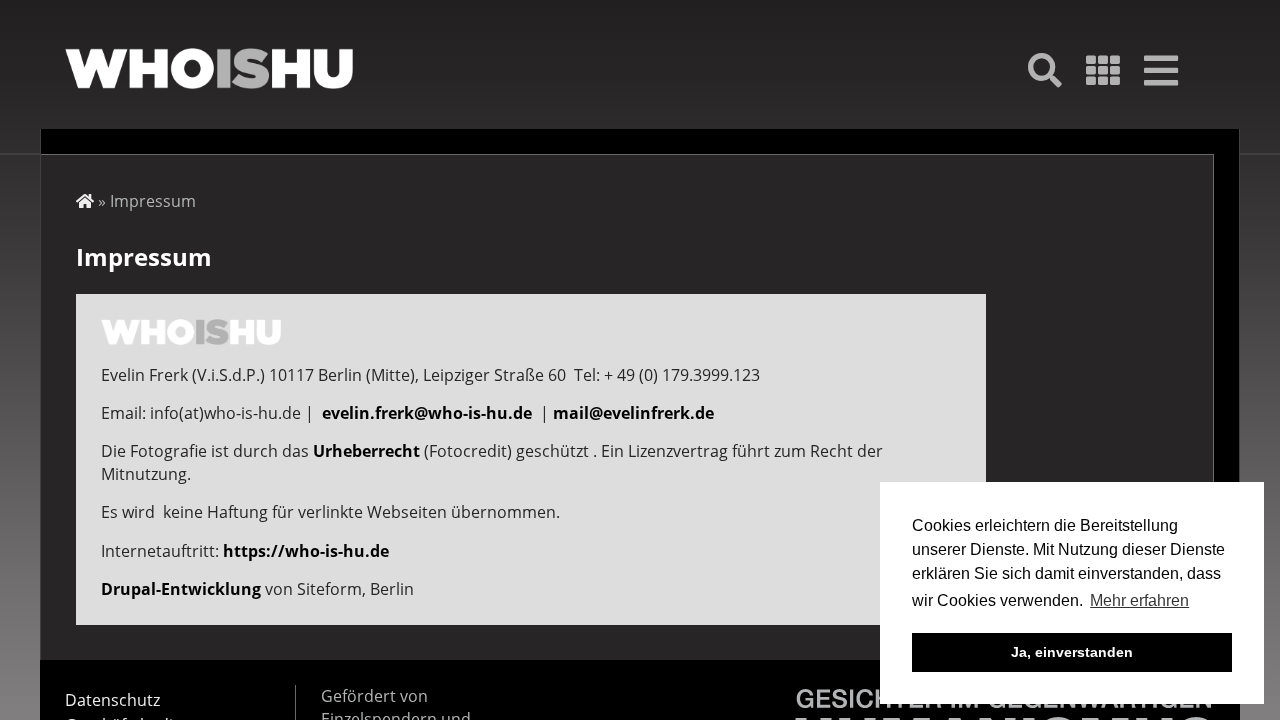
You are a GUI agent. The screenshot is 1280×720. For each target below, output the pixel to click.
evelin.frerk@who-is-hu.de (427, 413)
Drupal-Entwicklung (181, 589)
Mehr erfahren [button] (1139, 600)
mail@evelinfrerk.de (633, 413)
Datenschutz (112, 700)
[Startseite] (209, 68)
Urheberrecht (366, 451)
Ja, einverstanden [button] (1072, 652)
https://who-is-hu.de (306, 551)
